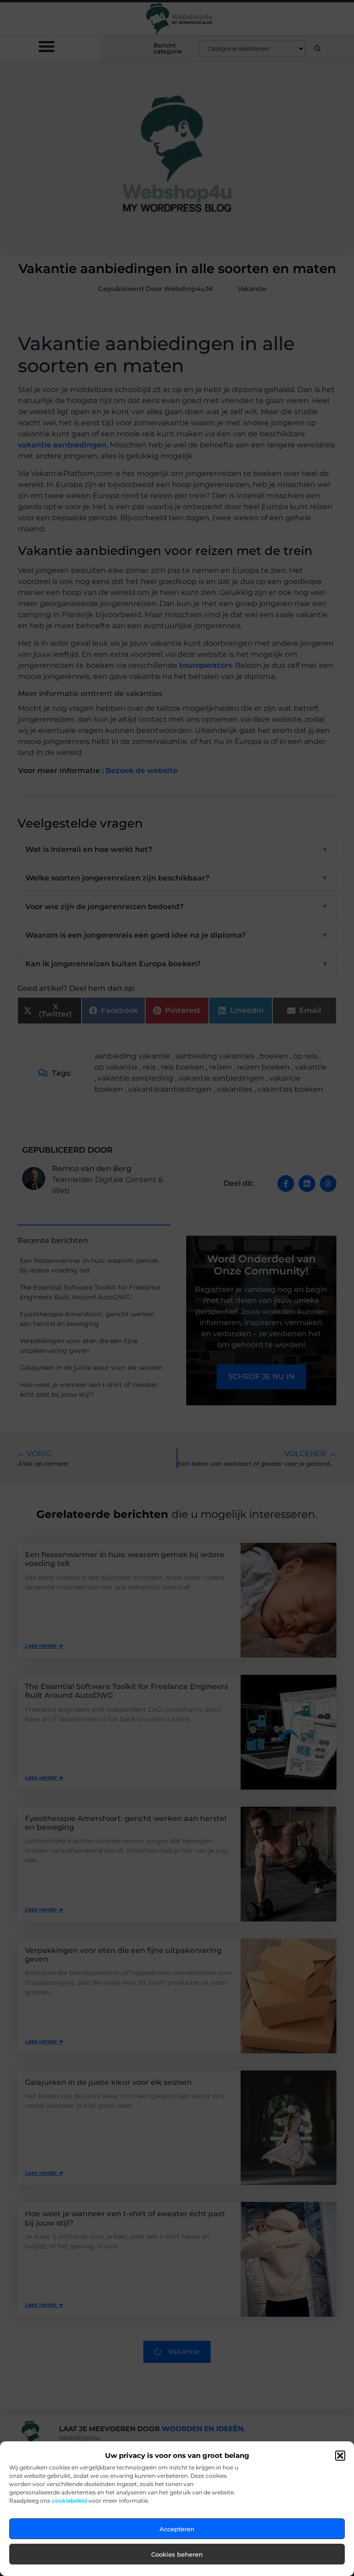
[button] (340, 2456)
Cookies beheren (177, 2554)
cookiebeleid (69, 2501)
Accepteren (177, 2529)
